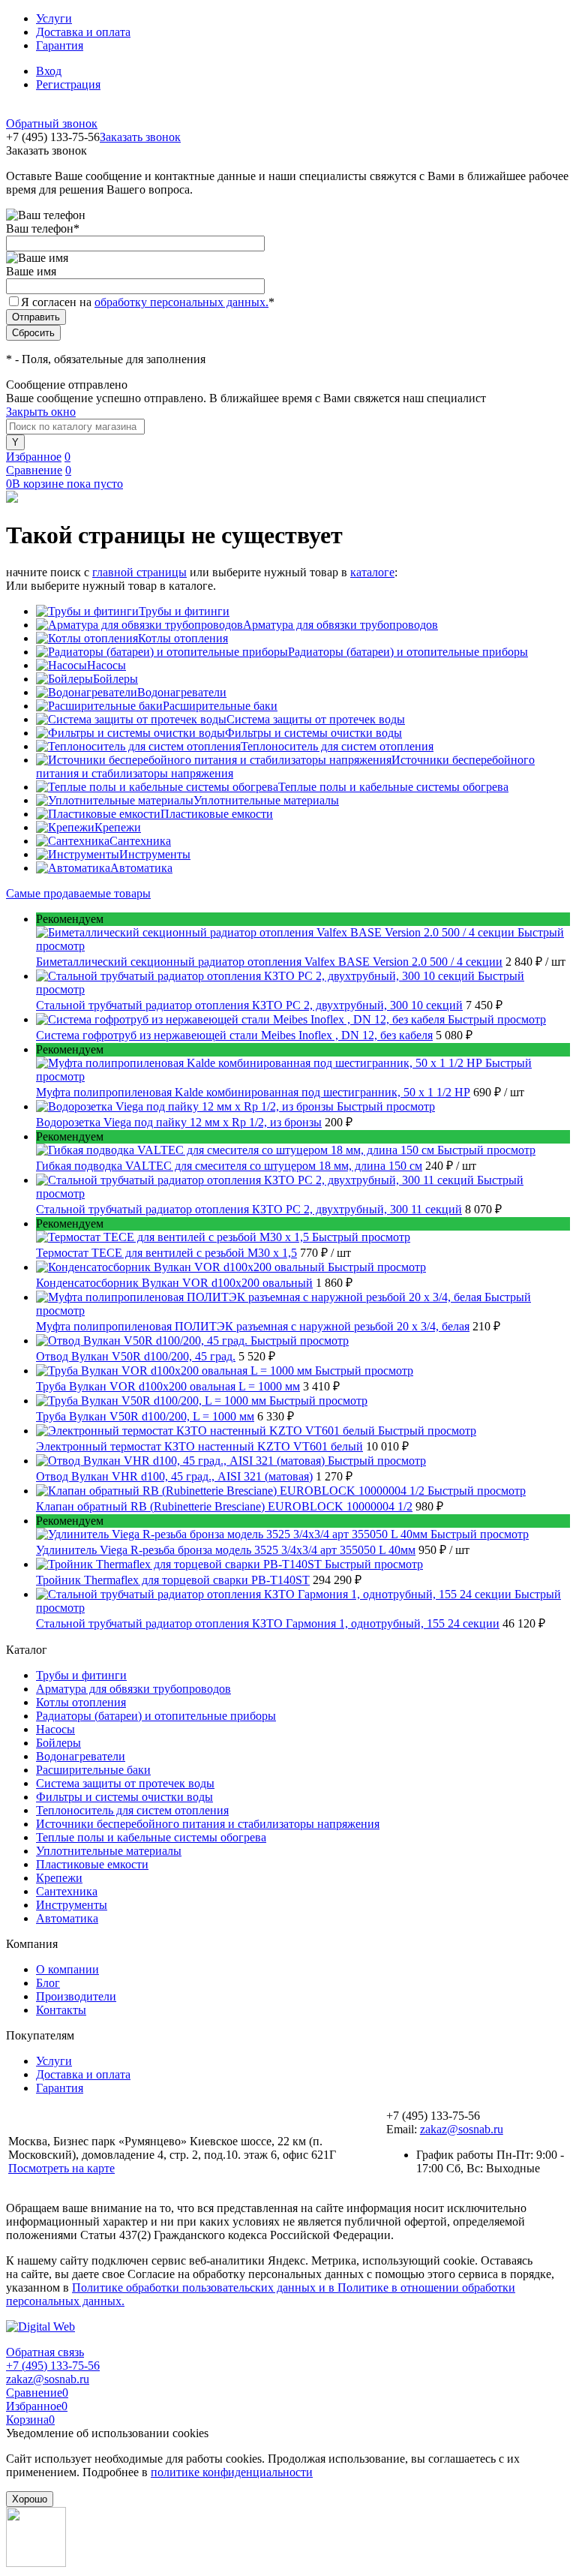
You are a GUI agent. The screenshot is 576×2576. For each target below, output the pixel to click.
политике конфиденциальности (232, 2472)
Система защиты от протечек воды (316, 719)
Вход (49, 71)
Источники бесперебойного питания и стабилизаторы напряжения (208, 1824)
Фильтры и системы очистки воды (313, 733)
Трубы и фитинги (184, 611)
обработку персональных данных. (181, 302)
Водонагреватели (182, 692)
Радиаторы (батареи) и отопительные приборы (408, 652)
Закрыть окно (41, 412)
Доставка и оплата (83, 32)
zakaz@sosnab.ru (462, 2129)
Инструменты (155, 854)
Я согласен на (148, 302)
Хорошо (30, 2499)
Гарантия (60, 45)
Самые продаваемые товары (78, 893)
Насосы (106, 665)
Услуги (54, 18)
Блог (48, 1983)
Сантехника (140, 841)
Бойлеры (115, 679)
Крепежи (118, 827)
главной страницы (139, 572)
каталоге (372, 572)
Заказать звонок (140, 137)
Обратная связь (45, 2352)
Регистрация (68, 84)
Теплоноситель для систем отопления (337, 746)
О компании (67, 1969)
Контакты (61, 2010)
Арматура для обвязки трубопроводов (340, 625)
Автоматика (141, 868)
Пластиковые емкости (217, 814)
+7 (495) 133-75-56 (53, 2366)
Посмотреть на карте (61, 2168)
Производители (76, 1996)
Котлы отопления (183, 638)
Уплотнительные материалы (266, 800)
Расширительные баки (220, 706)
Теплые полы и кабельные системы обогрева (393, 787)
